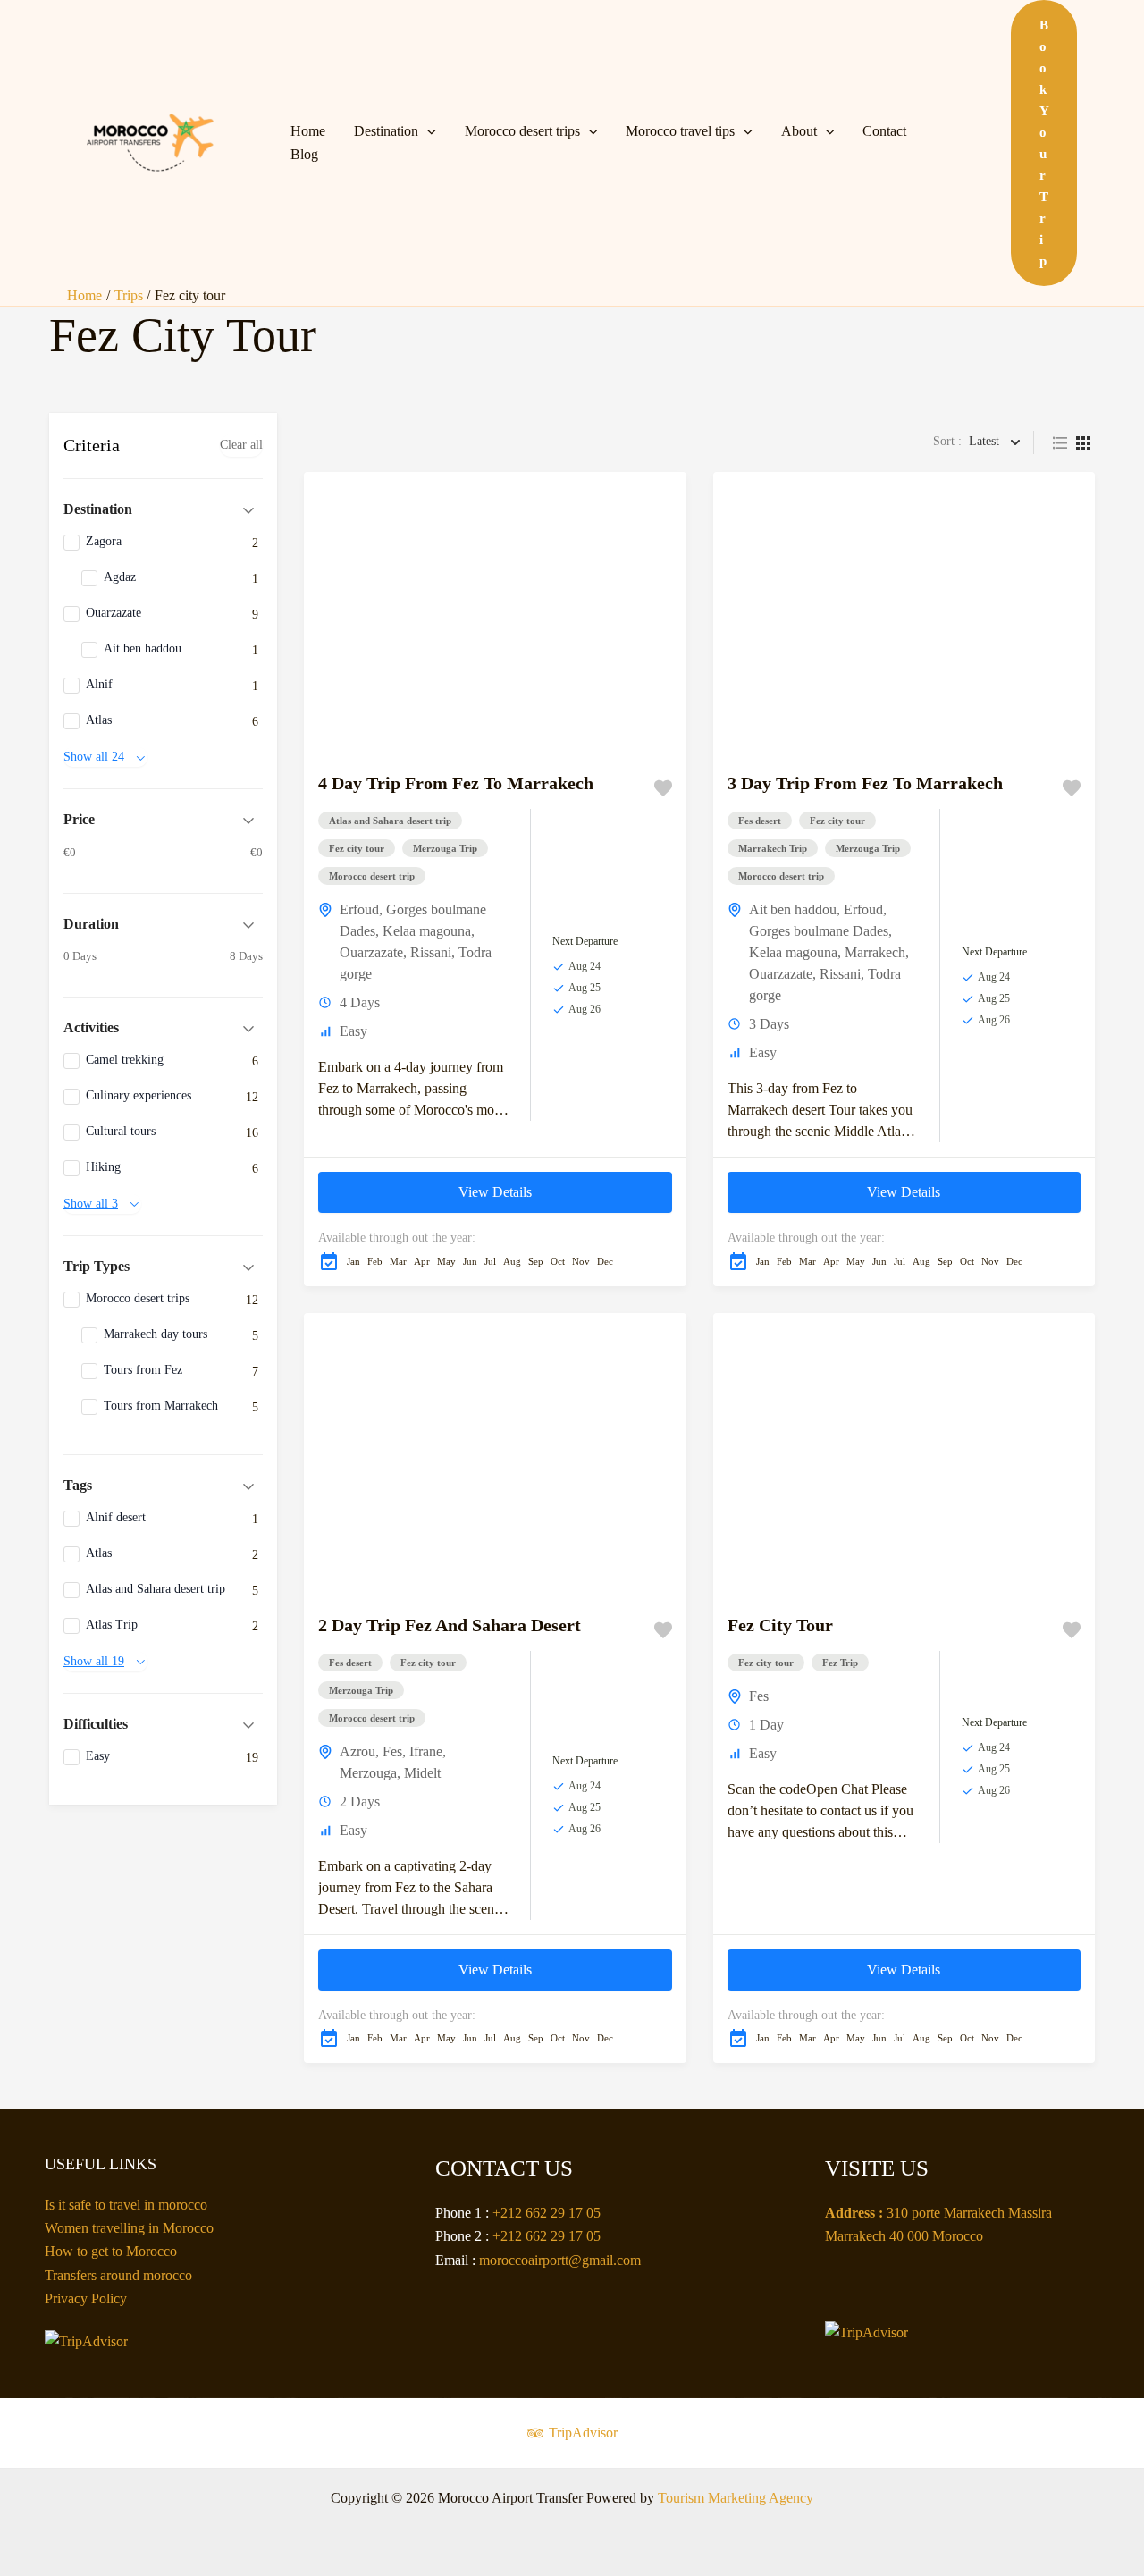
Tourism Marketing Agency (736, 2498)
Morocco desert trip (372, 876)
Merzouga (368, 1773)
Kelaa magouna (427, 931)
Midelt (422, 1773)
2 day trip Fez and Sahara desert (450, 1625)
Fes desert (760, 821)
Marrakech (875, 952)
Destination (386, 131)
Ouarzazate (371, 952)
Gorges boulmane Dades (819, 931)
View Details (495, 1192)
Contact (884, 131)
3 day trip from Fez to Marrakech (865, 783)
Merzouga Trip (445, 848)
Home (308, 131)
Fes (392, 1751)
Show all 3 (91, 1204)
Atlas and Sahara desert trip (390, 821)
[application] (427, 131)
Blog (304, 154)
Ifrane (426, 1751)
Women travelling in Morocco (129, 2228)
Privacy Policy (86, 2298)
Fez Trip (840, 1663)
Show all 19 (94, 1661)
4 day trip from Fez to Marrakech (456, 783)
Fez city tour (357, 848)
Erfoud (359, 909)
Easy (353, 1031)
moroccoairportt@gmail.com (560, 2260)
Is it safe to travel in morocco (126, 2205)
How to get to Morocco (111, 2251)
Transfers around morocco (118, 2275)
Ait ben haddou (793, 909)
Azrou (357, 1751)
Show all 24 (94, 757)
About (799, 131)
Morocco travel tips (680, 131)
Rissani (431, 952)
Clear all (241, 445)
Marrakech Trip (773, 848)
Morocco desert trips (522, 131)
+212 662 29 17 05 (547, 2213)
